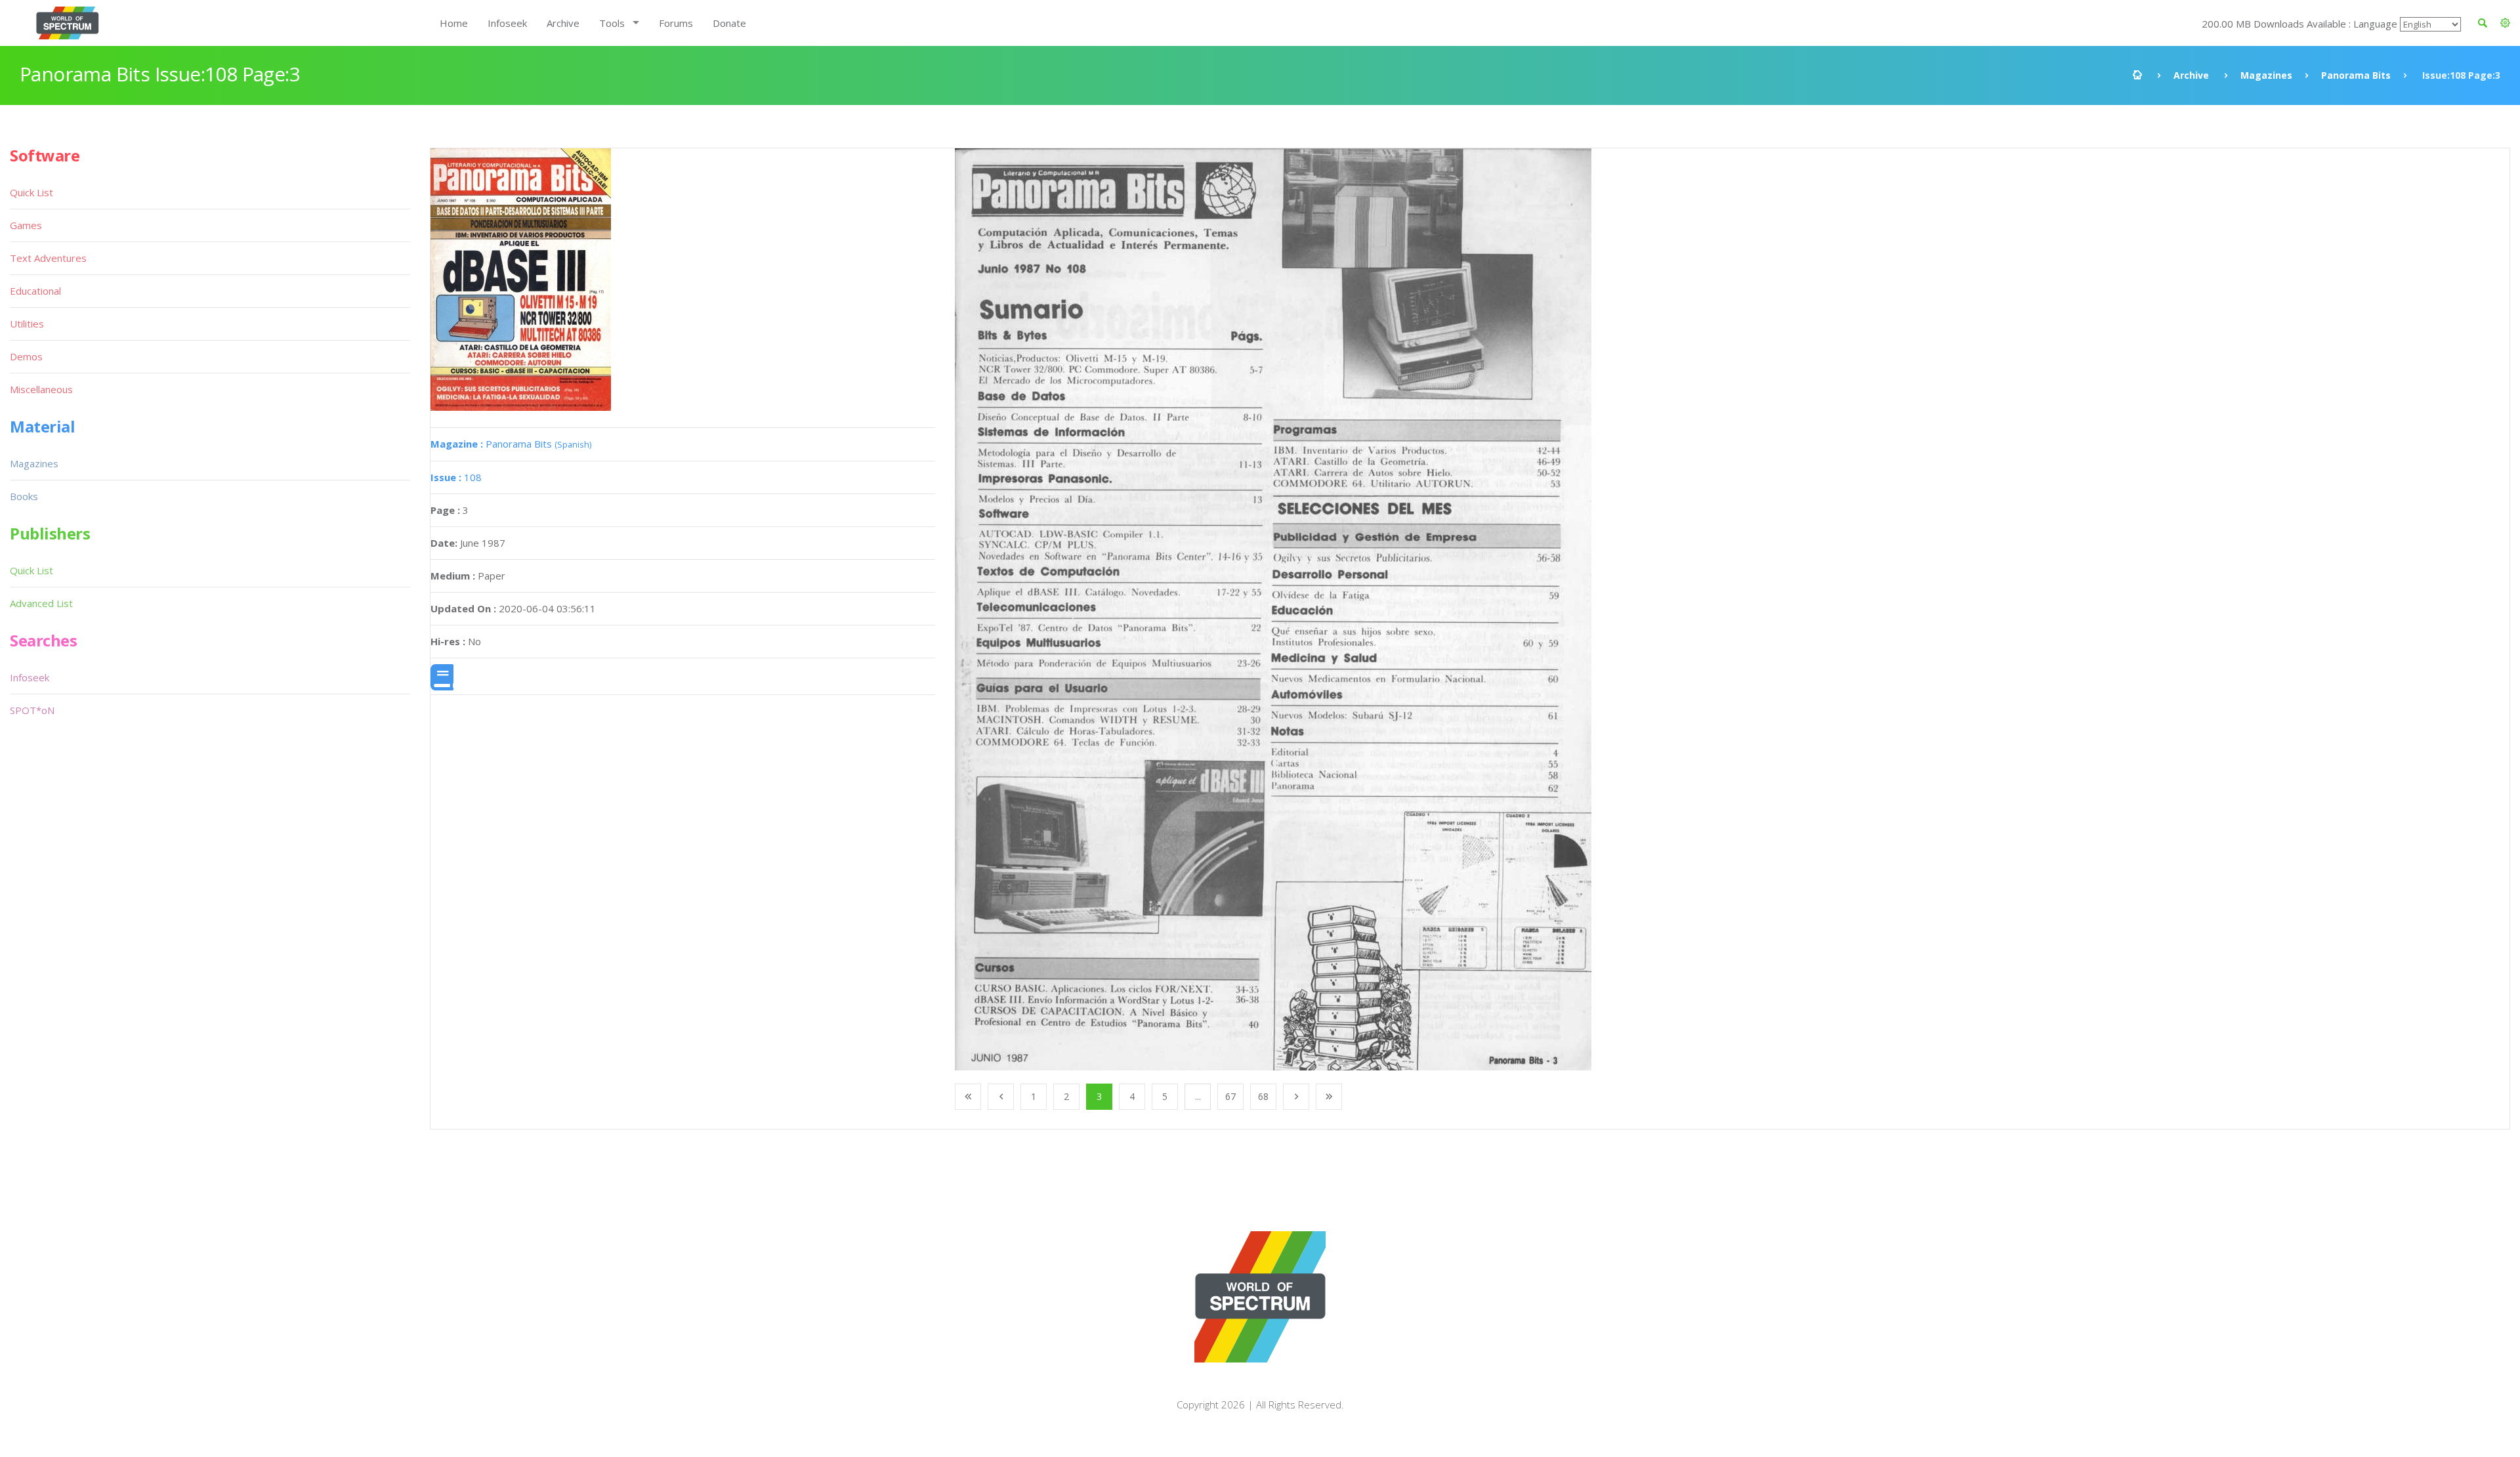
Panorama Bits (2356, 75)
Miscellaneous (41, 389)
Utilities (27, 324)
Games (26, 225)
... (1198, 1096)
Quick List (31, 192)
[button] (2505, 23)
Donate (729, 23)
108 (456, 477)
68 (1263, 1096)
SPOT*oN (32, 710)
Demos (26, 356)
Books (24, 496)
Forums (676, 23)
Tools (612, 23)
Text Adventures (48, 258)
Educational (35, 291)
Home (454, 23)
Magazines (2266, 75)
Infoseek (507, 23)
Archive (563, 23)
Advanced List (41, 603)
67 (1230, 1096)
